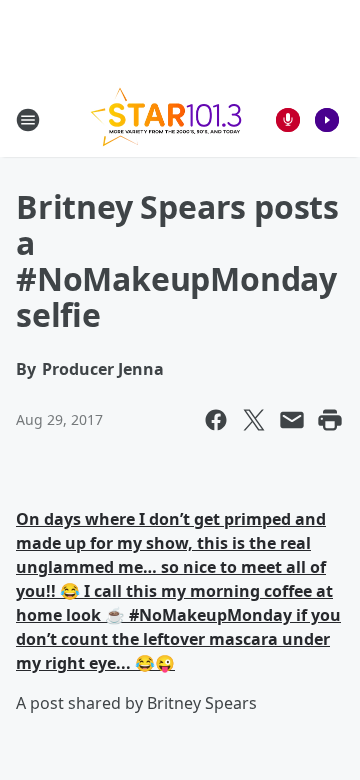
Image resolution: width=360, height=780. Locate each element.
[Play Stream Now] (327, 120)
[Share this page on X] (254, 420)
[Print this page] (330, 420)
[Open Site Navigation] (28, 120)
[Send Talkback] (288, 120)
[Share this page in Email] (292, 420)
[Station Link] (166, 119)
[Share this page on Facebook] (216, 420)
